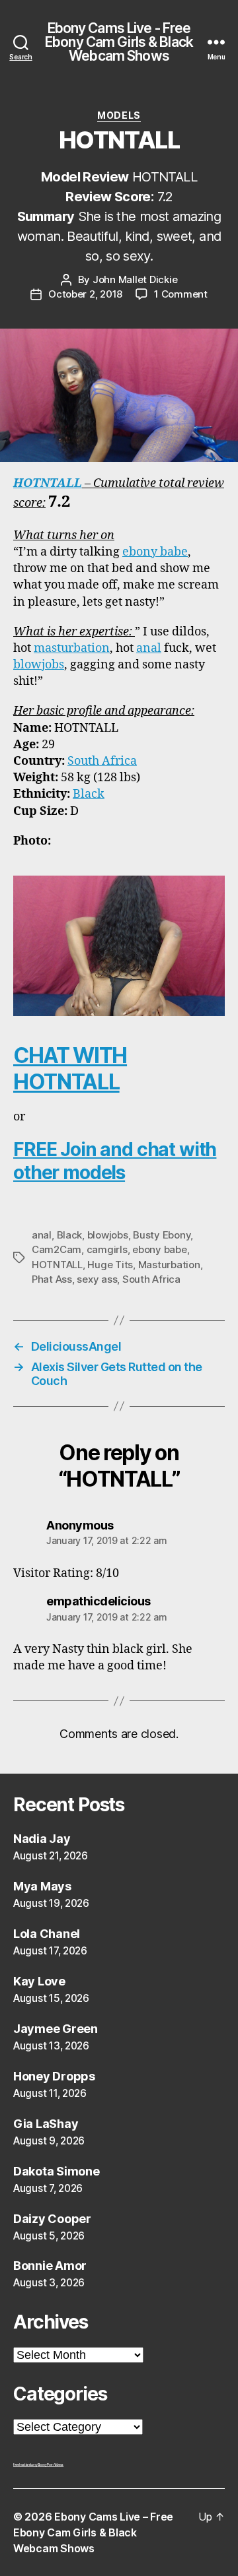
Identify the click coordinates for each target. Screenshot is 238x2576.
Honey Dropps (54, 2076)
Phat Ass (52, 1279)
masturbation (72, 648)
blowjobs (39, 665)
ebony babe (155, 552)
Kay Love (39, 1981)
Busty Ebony (162, 1235)
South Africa (102, 761)
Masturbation (169, 1265)
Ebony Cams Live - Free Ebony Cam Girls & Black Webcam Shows (119, 42)
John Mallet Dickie (135, 279)
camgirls (107, 1249)
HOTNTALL (48, 483)
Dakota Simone (57, 2171)
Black (89, 794)
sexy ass (97, 1279)
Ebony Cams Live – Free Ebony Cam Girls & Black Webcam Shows (93, 2532)
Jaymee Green (56, 2029)
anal (149, 648)
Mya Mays (42, 1886)
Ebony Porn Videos (51, 2464)
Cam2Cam (57, 1249)
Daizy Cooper (52, 2219)
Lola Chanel (47, 1934)
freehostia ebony (25, 2464)
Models (119, 115)
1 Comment (181, 294)
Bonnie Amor (50, 2266)
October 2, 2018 (85, 294)
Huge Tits (110, 1265)
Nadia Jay (42, 1839)
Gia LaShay (46, 2124)
